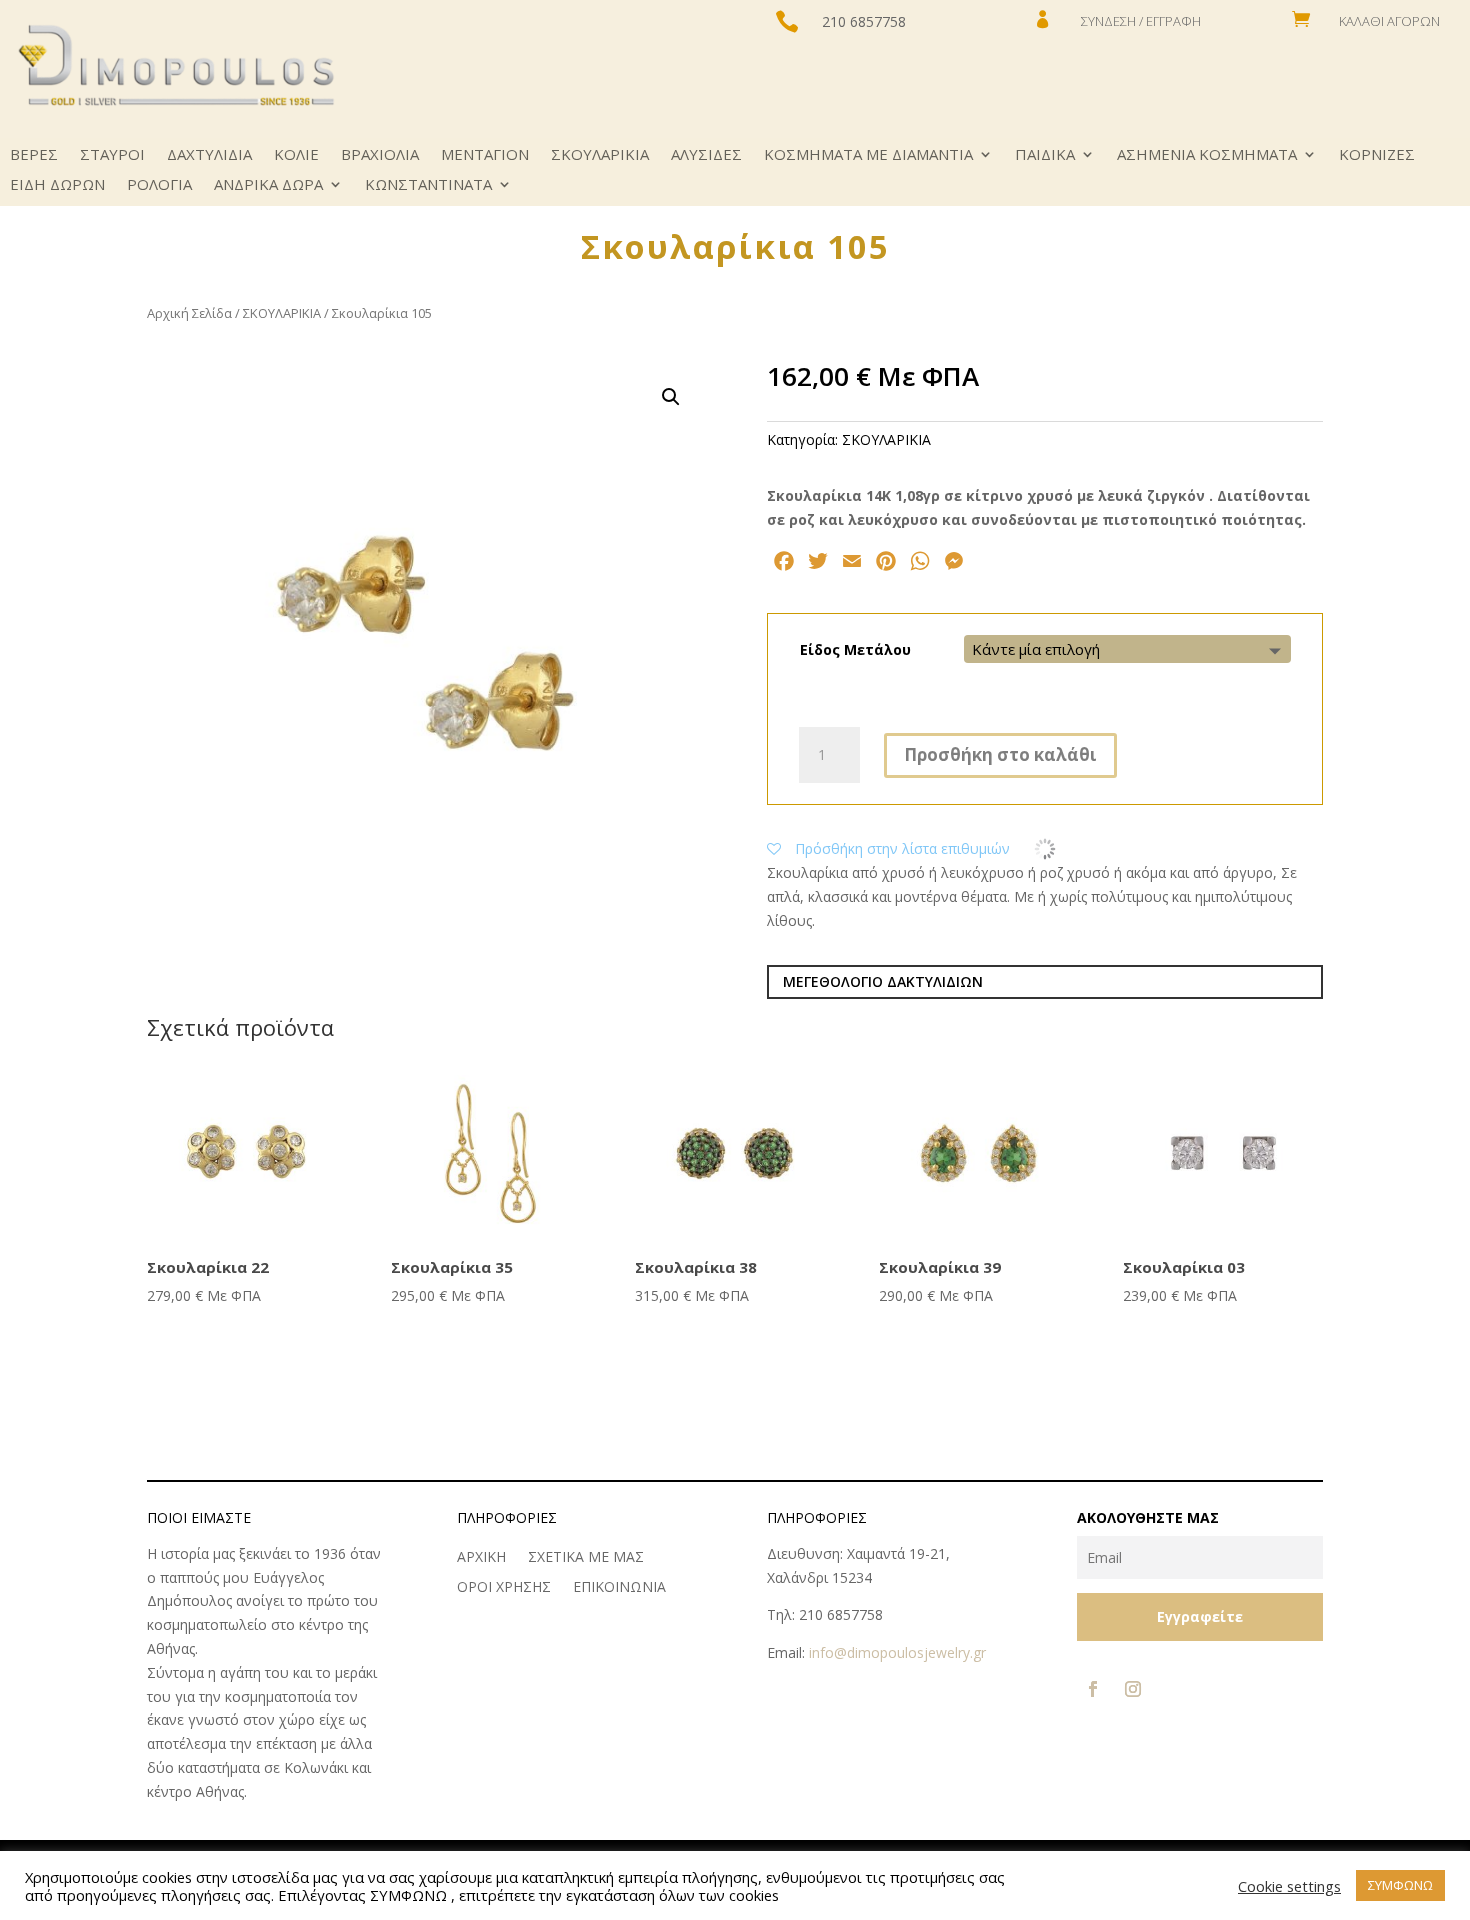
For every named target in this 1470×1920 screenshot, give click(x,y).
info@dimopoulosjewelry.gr (897, 1652)
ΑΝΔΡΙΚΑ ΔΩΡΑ (268, 185)
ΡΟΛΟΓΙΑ (159, 185)
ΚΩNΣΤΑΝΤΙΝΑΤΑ (428, 185)
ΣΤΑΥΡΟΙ (112, 155)
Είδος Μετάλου (855, 649)
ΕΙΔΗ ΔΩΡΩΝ (57, 185)
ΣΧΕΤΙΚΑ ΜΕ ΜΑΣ (586, 1558)
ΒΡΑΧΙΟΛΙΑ (380, 155)
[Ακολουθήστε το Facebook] (1093, 1689)
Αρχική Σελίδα (189, 313)
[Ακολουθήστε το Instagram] (1133, 1689)
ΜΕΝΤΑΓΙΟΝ (485, 155)
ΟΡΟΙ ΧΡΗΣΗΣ (504, 1588)
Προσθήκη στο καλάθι (1000, 754)
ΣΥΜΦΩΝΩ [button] (1400, 1885)
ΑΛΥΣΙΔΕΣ (706, 155)
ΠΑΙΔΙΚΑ (1045, 155)
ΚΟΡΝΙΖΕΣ (1377, 155)
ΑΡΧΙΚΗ (481, 1558)
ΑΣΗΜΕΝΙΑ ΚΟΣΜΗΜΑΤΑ (1207, 155)
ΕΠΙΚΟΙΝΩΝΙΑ (619, 1588)
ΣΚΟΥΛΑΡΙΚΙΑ (600, 155)
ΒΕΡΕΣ (34, 155)
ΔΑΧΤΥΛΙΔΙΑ (209, 155)
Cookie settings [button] (1289, 1886)
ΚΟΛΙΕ (296, 155)
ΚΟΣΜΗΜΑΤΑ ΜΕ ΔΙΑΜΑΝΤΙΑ (868, 155)
